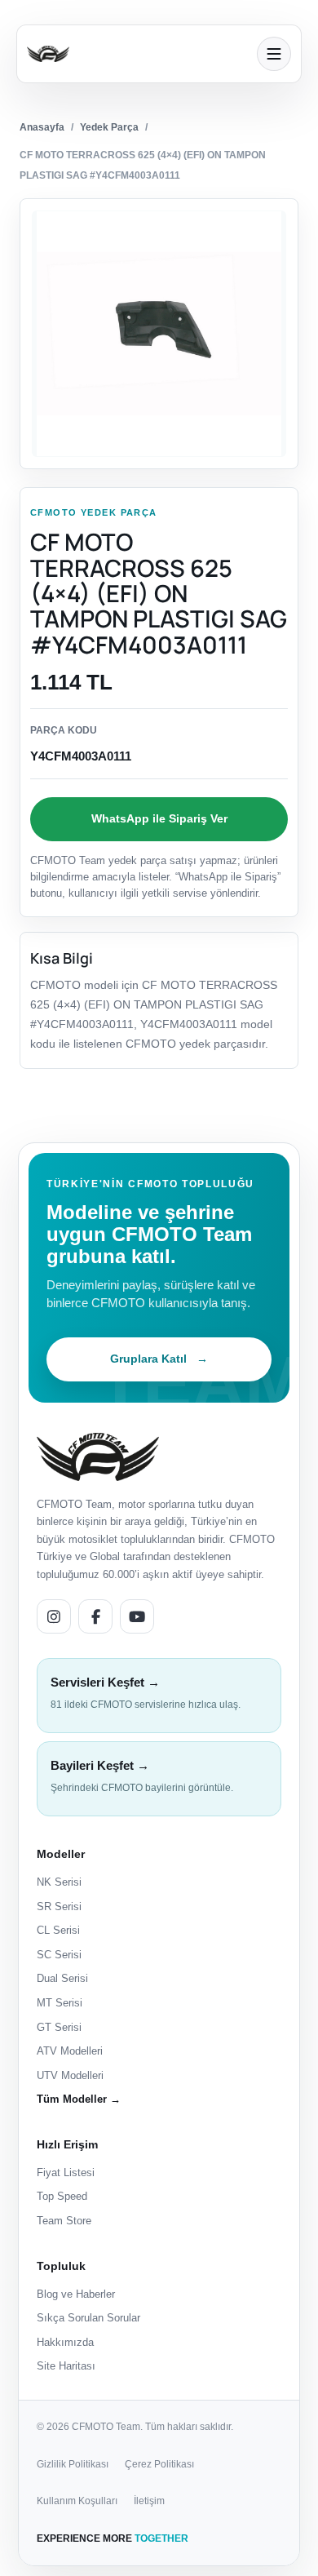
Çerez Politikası (159, 2464)
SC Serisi (59, 1955)
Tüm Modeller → (79, 2099)
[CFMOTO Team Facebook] (95, 1616)
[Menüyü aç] (274, 54)
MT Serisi (60, 2003)
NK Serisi (59, 1882)
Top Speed (62, 2196)
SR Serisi (59, 1907)
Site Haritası (66, 2366)
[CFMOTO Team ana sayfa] (98, 1457)
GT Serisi (59, 2027)
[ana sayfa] (137, 54)
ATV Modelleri (70, 2051)
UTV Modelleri (70, 2075)
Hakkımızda (65, 2342)
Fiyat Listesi (66, 2173)
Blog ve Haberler (76, 2294)
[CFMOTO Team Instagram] (54, 1616)
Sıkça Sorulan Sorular (88, 2318)
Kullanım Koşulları (77, 2501)
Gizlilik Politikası (73, 2464)
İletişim (149, 2501)
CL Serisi (58, 1930)
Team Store (64, 2221)
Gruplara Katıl (159, 1359)
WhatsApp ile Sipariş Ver (159, 818)
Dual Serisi (62, 1978)
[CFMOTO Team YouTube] (137, 1616)
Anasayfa (42, 127)
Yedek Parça (109, 127)
